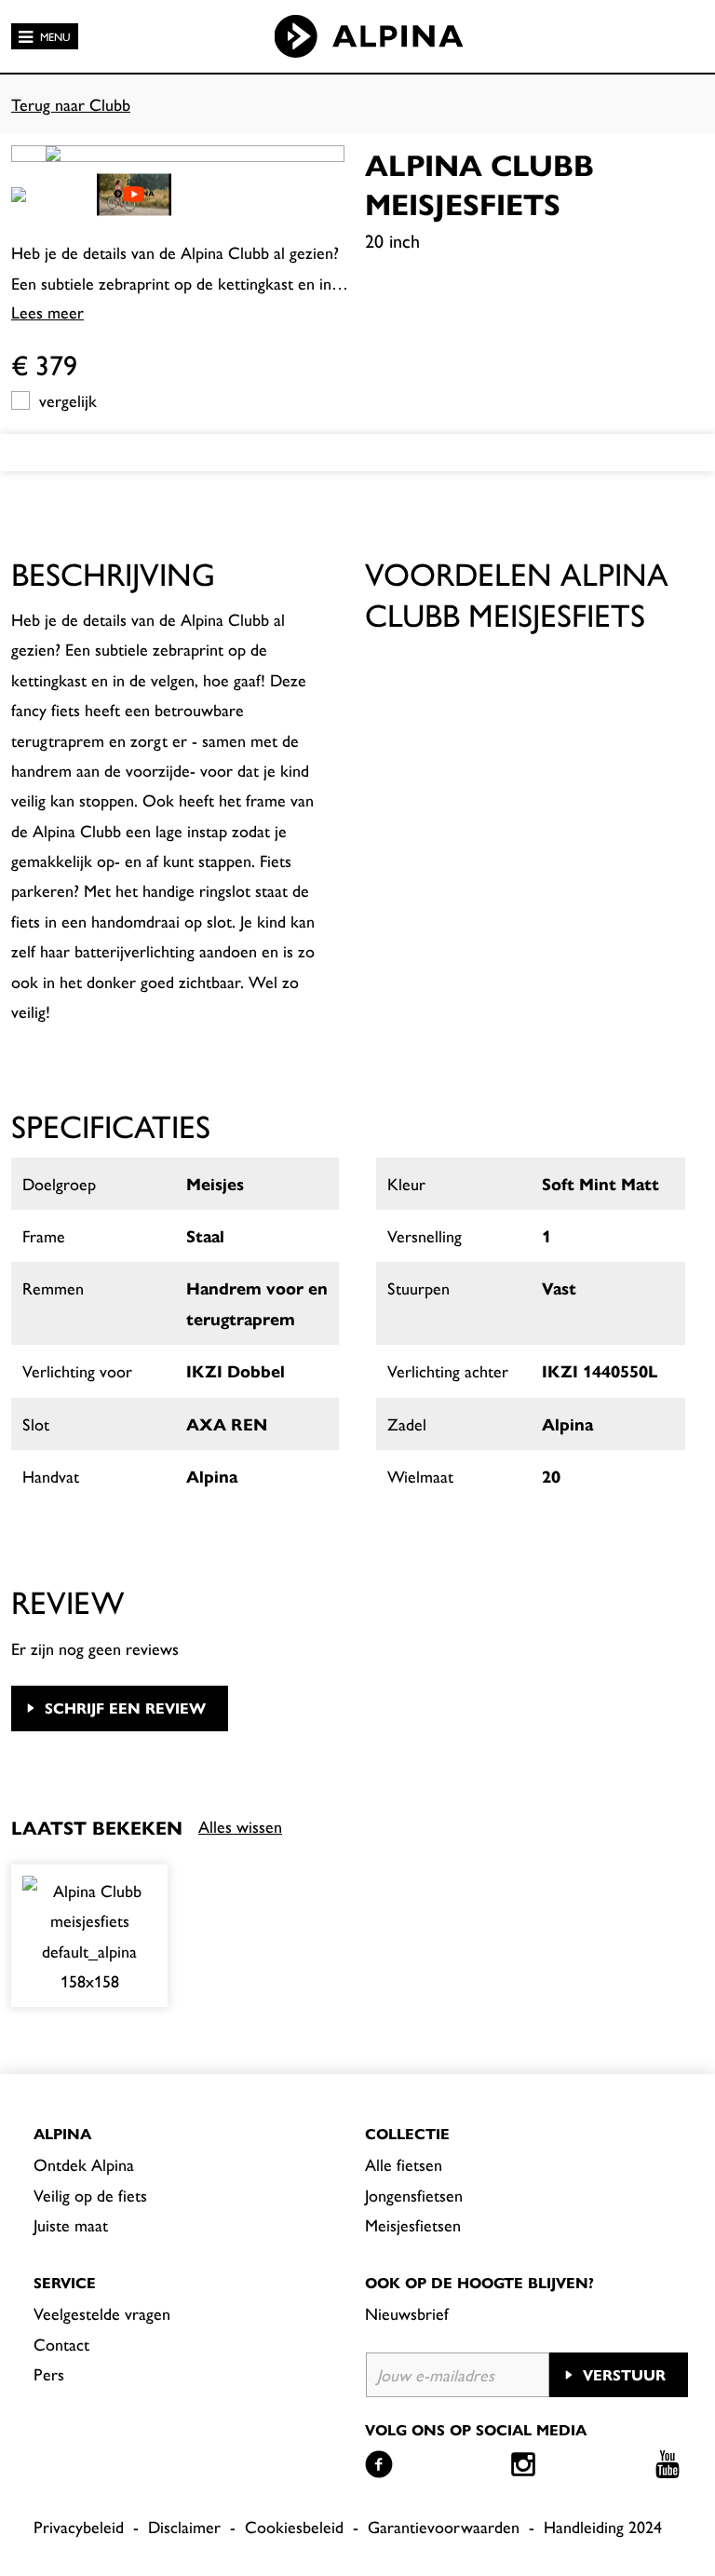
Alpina (62, 2133)
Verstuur (624, 2374)
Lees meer (47, 312)
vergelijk (68, 400)
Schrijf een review (125, 1708)
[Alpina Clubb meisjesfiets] (89, 1936)
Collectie (407, 2133)
